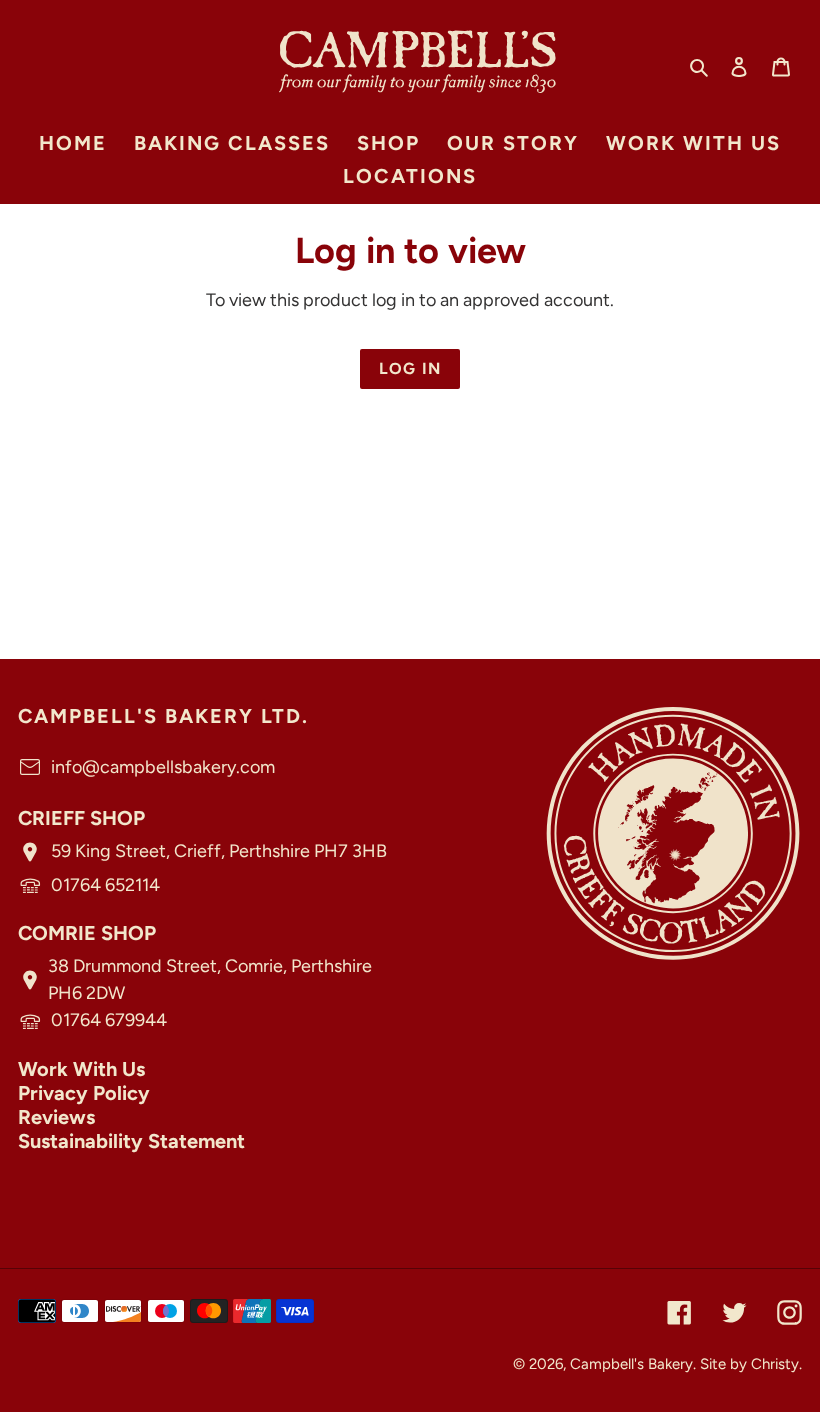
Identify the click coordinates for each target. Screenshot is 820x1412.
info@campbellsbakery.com (163, 767)
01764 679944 (109, 1020)
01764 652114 (105, 885)
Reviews (56, 1117)
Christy (775, 1364)
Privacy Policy (84, 1093)
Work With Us (81, 1069)
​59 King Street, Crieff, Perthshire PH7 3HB (219, 851)
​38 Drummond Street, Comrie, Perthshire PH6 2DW (210, 979)
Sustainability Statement (131, 1141)
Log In (410, 368)
